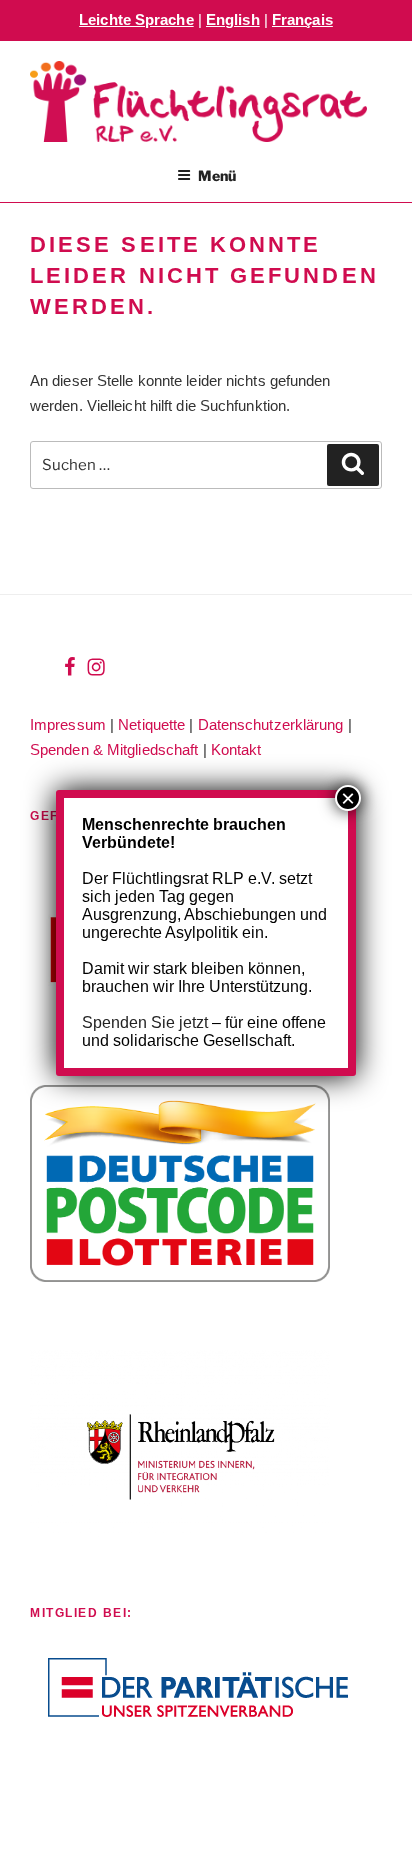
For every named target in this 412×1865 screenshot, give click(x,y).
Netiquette (151, 724)
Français (302, 19)
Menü (217, 175)
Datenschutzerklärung (271, 724)
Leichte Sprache (136, 19)
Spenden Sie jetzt (145, 1022)
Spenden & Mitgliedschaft (114, 749)
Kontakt (236, 749)
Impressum (68, 724)
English (233, 19)
